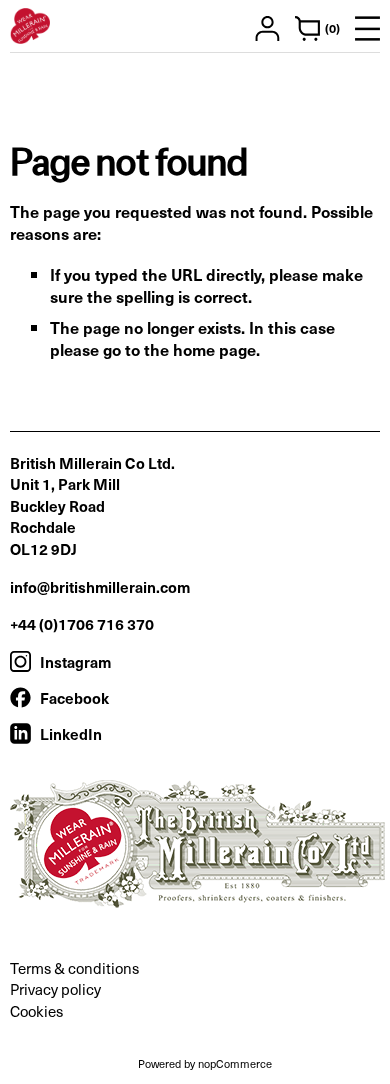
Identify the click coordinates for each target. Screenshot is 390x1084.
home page (214, 349)
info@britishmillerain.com (100, 586)
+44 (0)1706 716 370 (82, 623)
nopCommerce (235, 1063)
